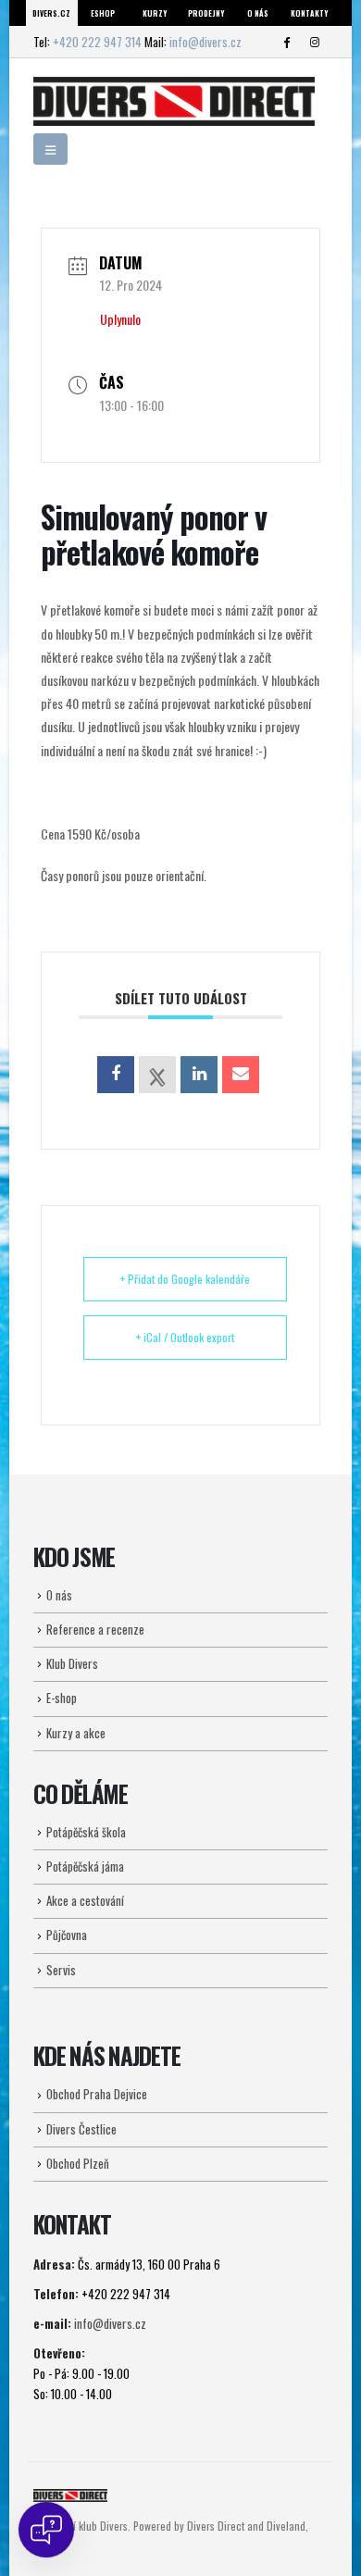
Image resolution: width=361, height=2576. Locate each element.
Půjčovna (67, 1935)
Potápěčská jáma (85, 1866)
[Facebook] (286, 42)
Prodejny (206, 13)
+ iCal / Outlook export (185, 1337)
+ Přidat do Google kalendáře (185, 1279)
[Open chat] (46, 2530)
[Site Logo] (174, 101)
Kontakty (309, 13)
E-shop (62, 1698)
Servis (61, 1970)
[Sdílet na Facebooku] (116, 1075)
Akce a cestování (85, 1900)
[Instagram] (315, 42)
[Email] (241, 1075)
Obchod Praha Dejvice (97, 2094)
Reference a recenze (95, 1629)
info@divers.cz (205, 42)
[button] (50, 149)
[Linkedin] (199, 1075)
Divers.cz (51, 13)
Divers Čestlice (81, 2129)
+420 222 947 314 (97, 42)
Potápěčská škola (86, 1832)
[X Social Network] (157, 1075)
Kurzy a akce (76, 1733)
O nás (258, 13)
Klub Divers (72, 1663)
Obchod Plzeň (78, 2163)
